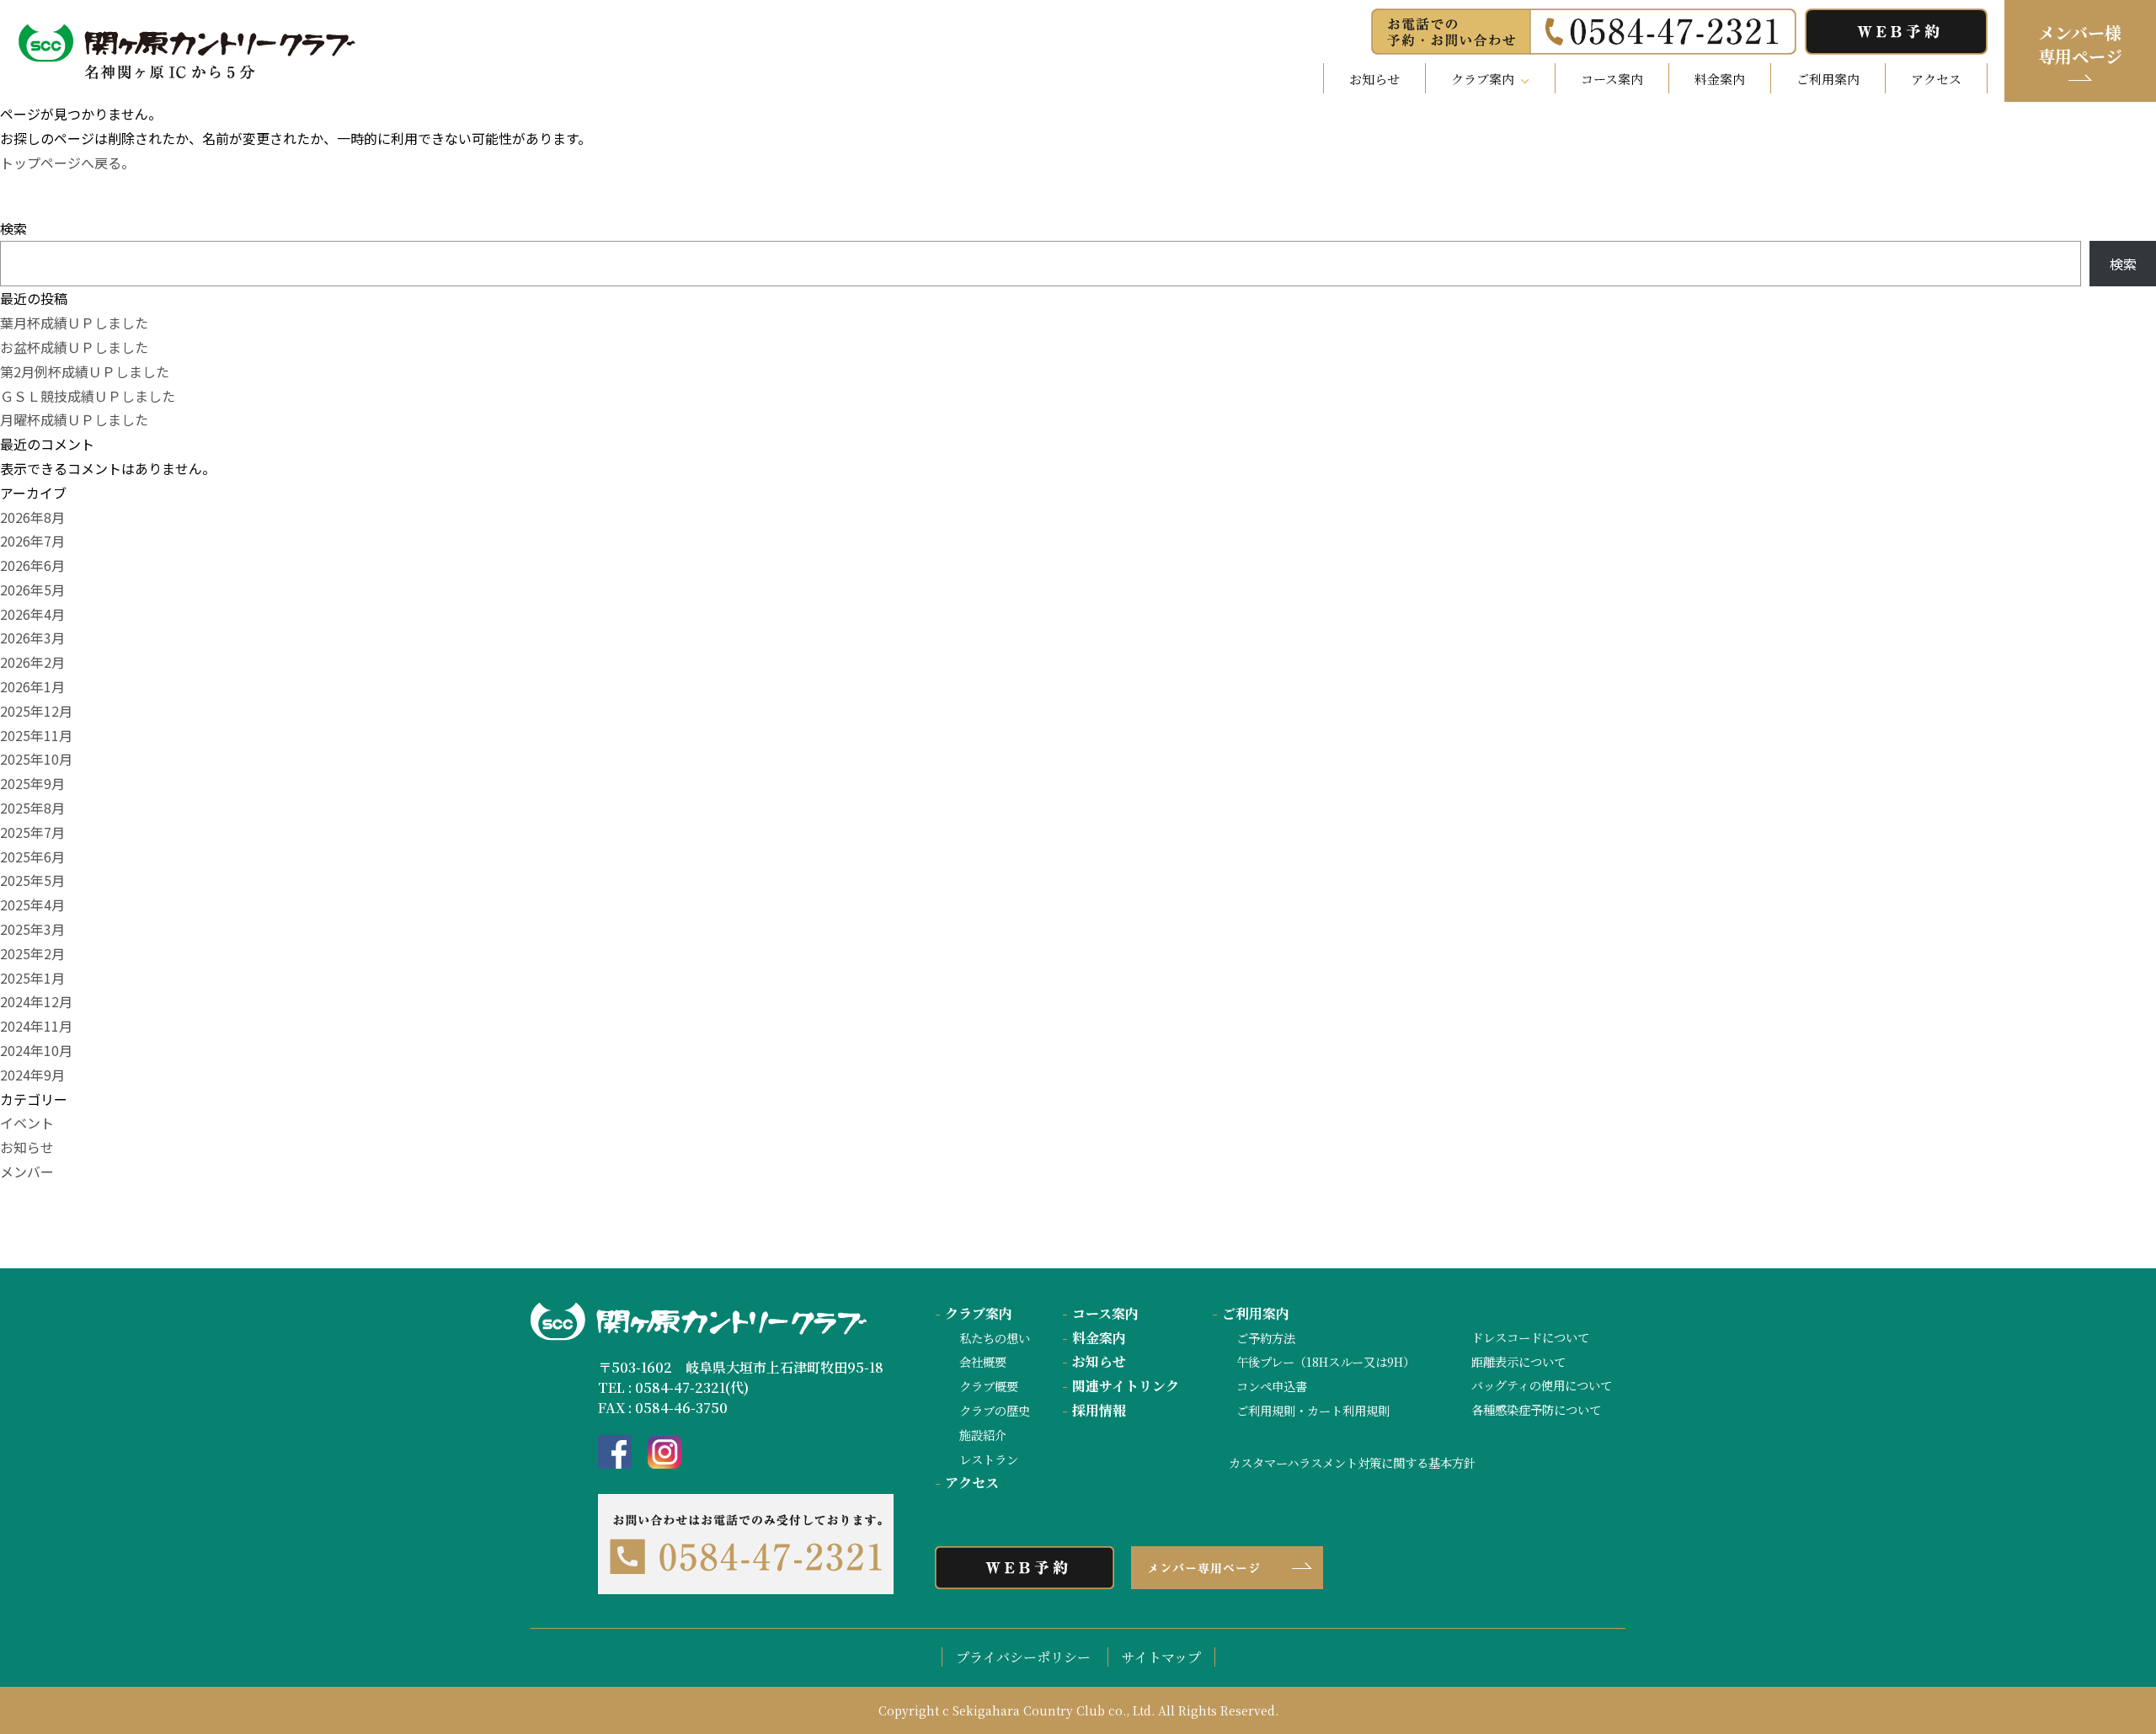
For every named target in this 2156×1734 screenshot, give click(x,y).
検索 (13, 228)
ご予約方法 (1266, 1338)
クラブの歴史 (995, 1410)
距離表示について (1518, 1361)
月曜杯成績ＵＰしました (74, 419)
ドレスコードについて (1530, 1337)
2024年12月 (36, 1001)
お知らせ (1374, 79)
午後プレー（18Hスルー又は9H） (1326, 1361)
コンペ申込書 (1272, 1386)
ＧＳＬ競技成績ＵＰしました (88, 396)
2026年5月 (32, 590)
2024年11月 (36, 1026)
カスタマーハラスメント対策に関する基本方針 (1352, 1462)
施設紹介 (983, 1435)
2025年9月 (32, 783)
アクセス (1936, 79)
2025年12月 (36, 711)
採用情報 (1094, 1410)
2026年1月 (32, 686)
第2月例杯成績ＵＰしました (85, 371)
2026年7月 (32, 541)
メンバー (27, 1171)
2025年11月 (36, 735)
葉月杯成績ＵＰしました (74, 323)
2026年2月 (32, 662)
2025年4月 (32, 904)
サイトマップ (1161, 1657)
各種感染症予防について (1536, 1409)
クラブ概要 (989, 1386)
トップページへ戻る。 (67, 163)
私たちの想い (995, 1338)
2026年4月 (32, 614)
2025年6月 (32, 856)
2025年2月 (32, 953)
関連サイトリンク (1121, 1386)
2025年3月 (32, 929)
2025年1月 (32, 978)
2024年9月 (32, 1075)
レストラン (989, 1459)
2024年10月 (36, 1050)
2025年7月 (32, 832)
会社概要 (983, 1361)
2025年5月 (32, 880)
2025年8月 (32, 808)
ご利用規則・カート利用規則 (1313, 1410)
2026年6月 (32, 565)
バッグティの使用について (1542, 1385)
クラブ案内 (974, 1313)
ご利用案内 (1828, 79)
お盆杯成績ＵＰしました (74, 347)
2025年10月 (36, 759)
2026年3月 (32, 638)
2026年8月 (32, 517)
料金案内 (1720, 79)
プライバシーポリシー (1023, 1657)
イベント (27, 1123)
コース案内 (1612, 79)
